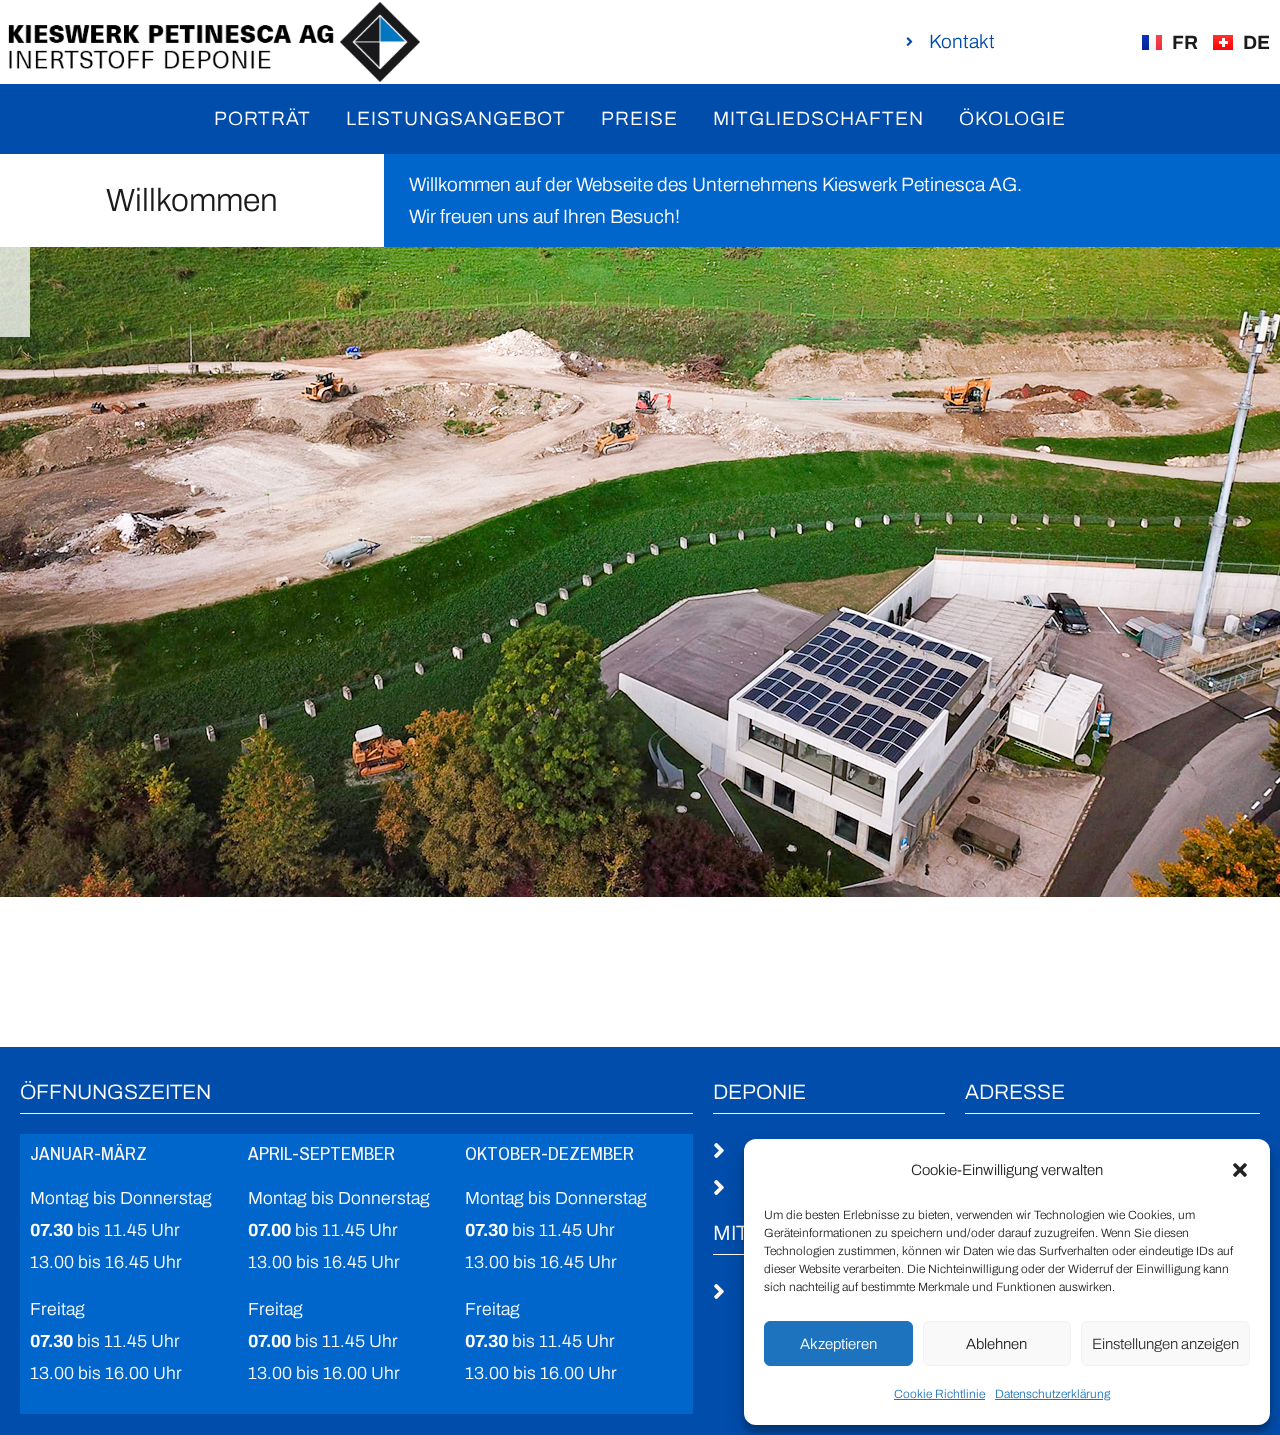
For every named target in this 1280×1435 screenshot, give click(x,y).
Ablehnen (996, 1344)
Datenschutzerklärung (1052, 1394)
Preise (639, 118)
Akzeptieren (838, 1344)
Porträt (262, 118)
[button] (1240, 1170)
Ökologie (1012, 118)
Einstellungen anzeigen (1165, 1344)
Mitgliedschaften (818, 118)
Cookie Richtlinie (939, 1394)
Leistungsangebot (456, 118)
